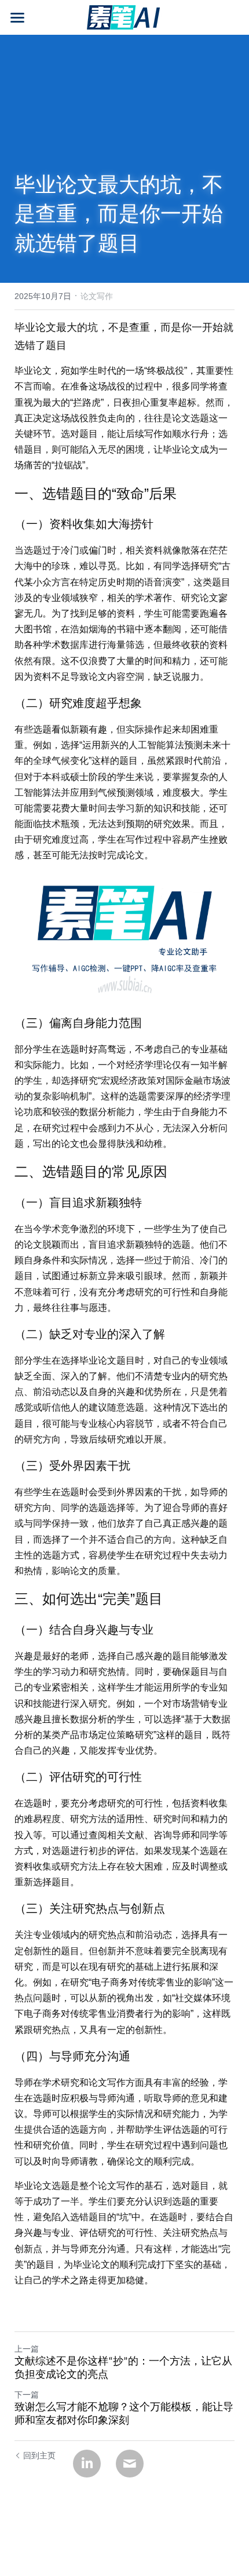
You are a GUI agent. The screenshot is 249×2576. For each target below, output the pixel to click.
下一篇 (27, 2395)
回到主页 (39, 2455)
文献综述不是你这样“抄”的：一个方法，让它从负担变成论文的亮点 (123, 2369)
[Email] (130, 2464)
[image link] (124, 17)
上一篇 (27, 2349)
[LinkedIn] (87, 2464)
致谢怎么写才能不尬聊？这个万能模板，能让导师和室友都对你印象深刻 (124, 2414)
